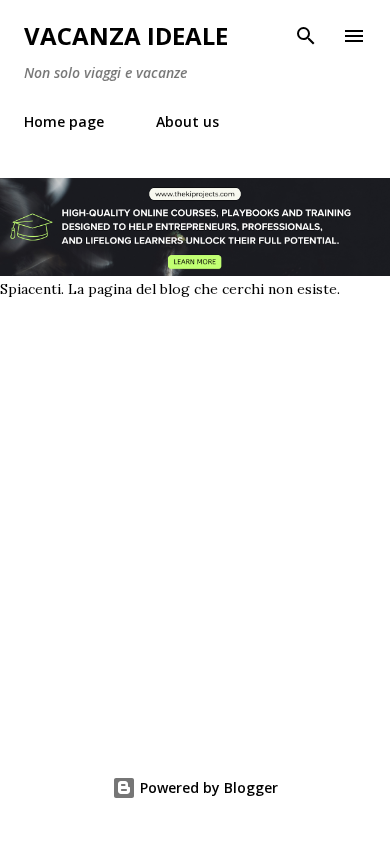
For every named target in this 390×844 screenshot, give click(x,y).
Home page (64, 121)
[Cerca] (306, 36)
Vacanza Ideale (126, 35)
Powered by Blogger (207, 787)
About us (187, 121)
